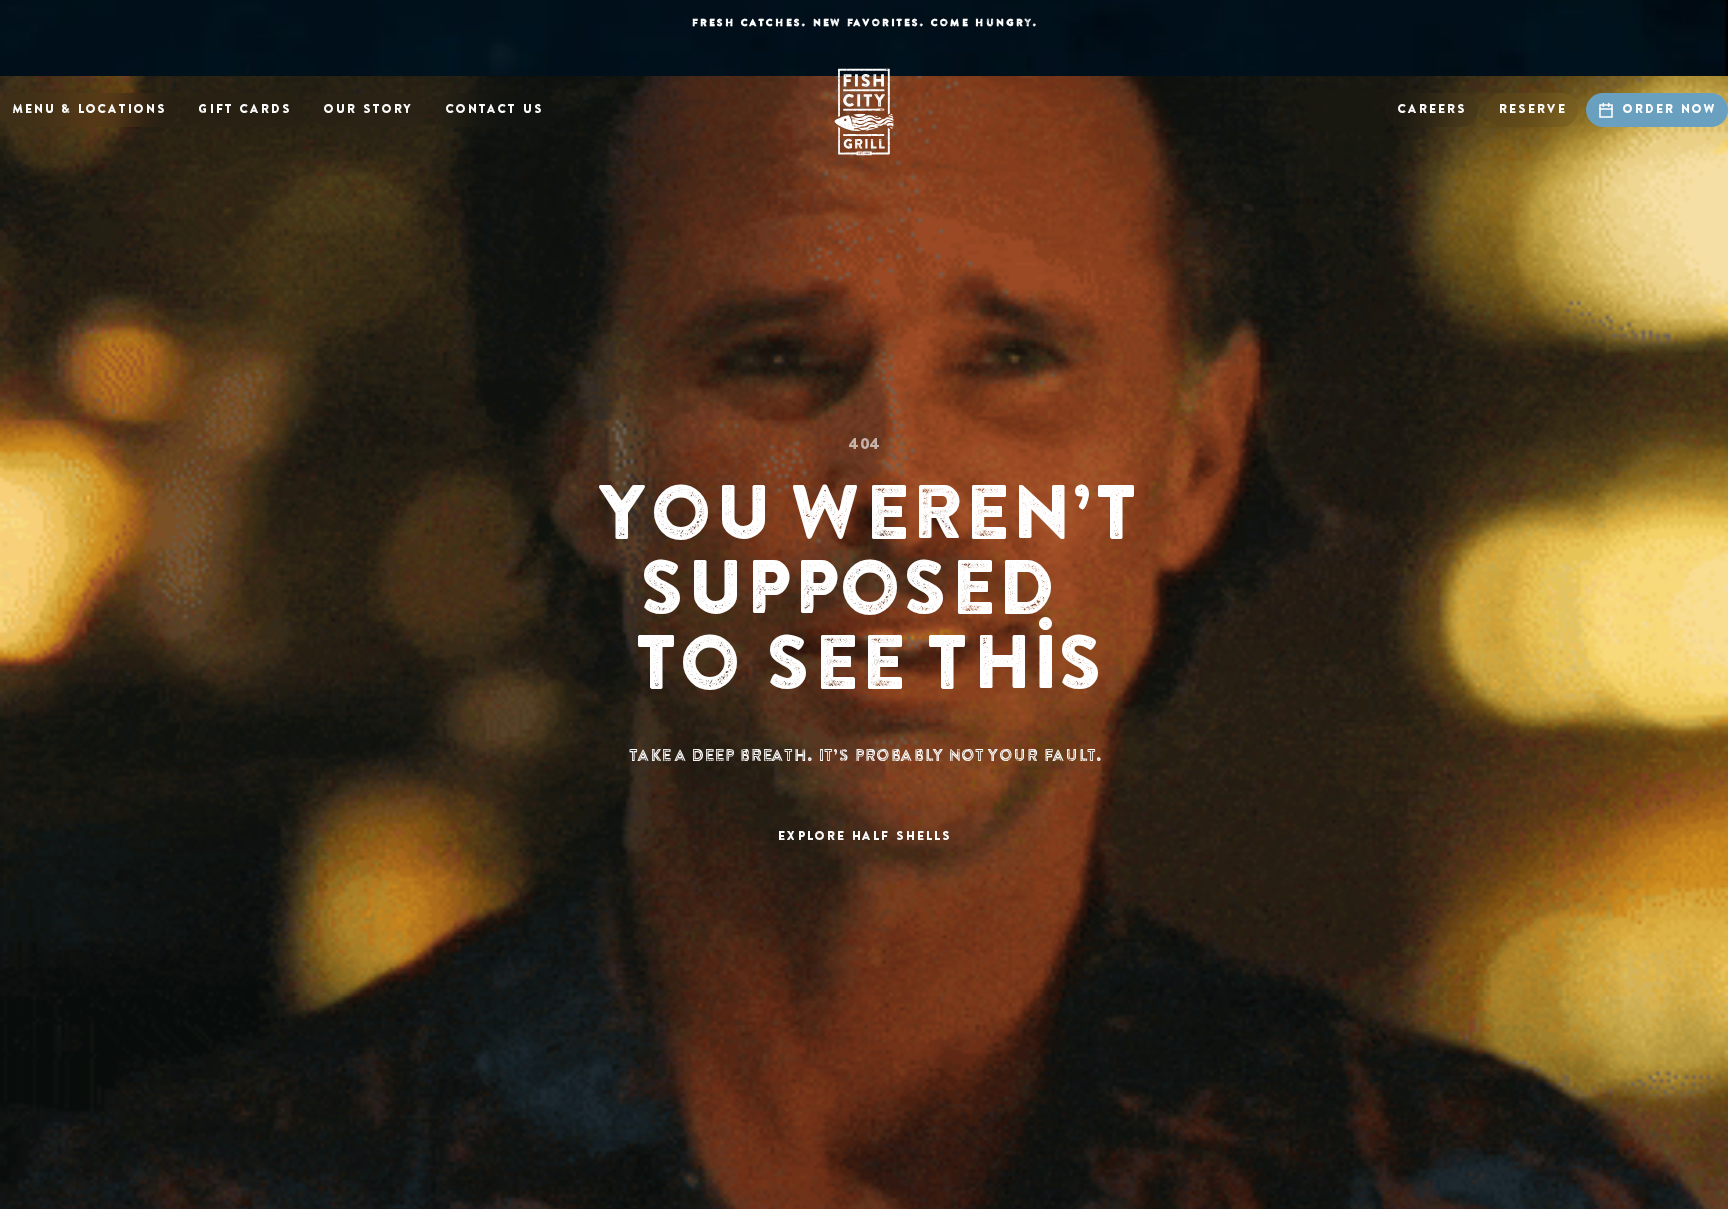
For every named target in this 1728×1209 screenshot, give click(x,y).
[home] (864, 112)
